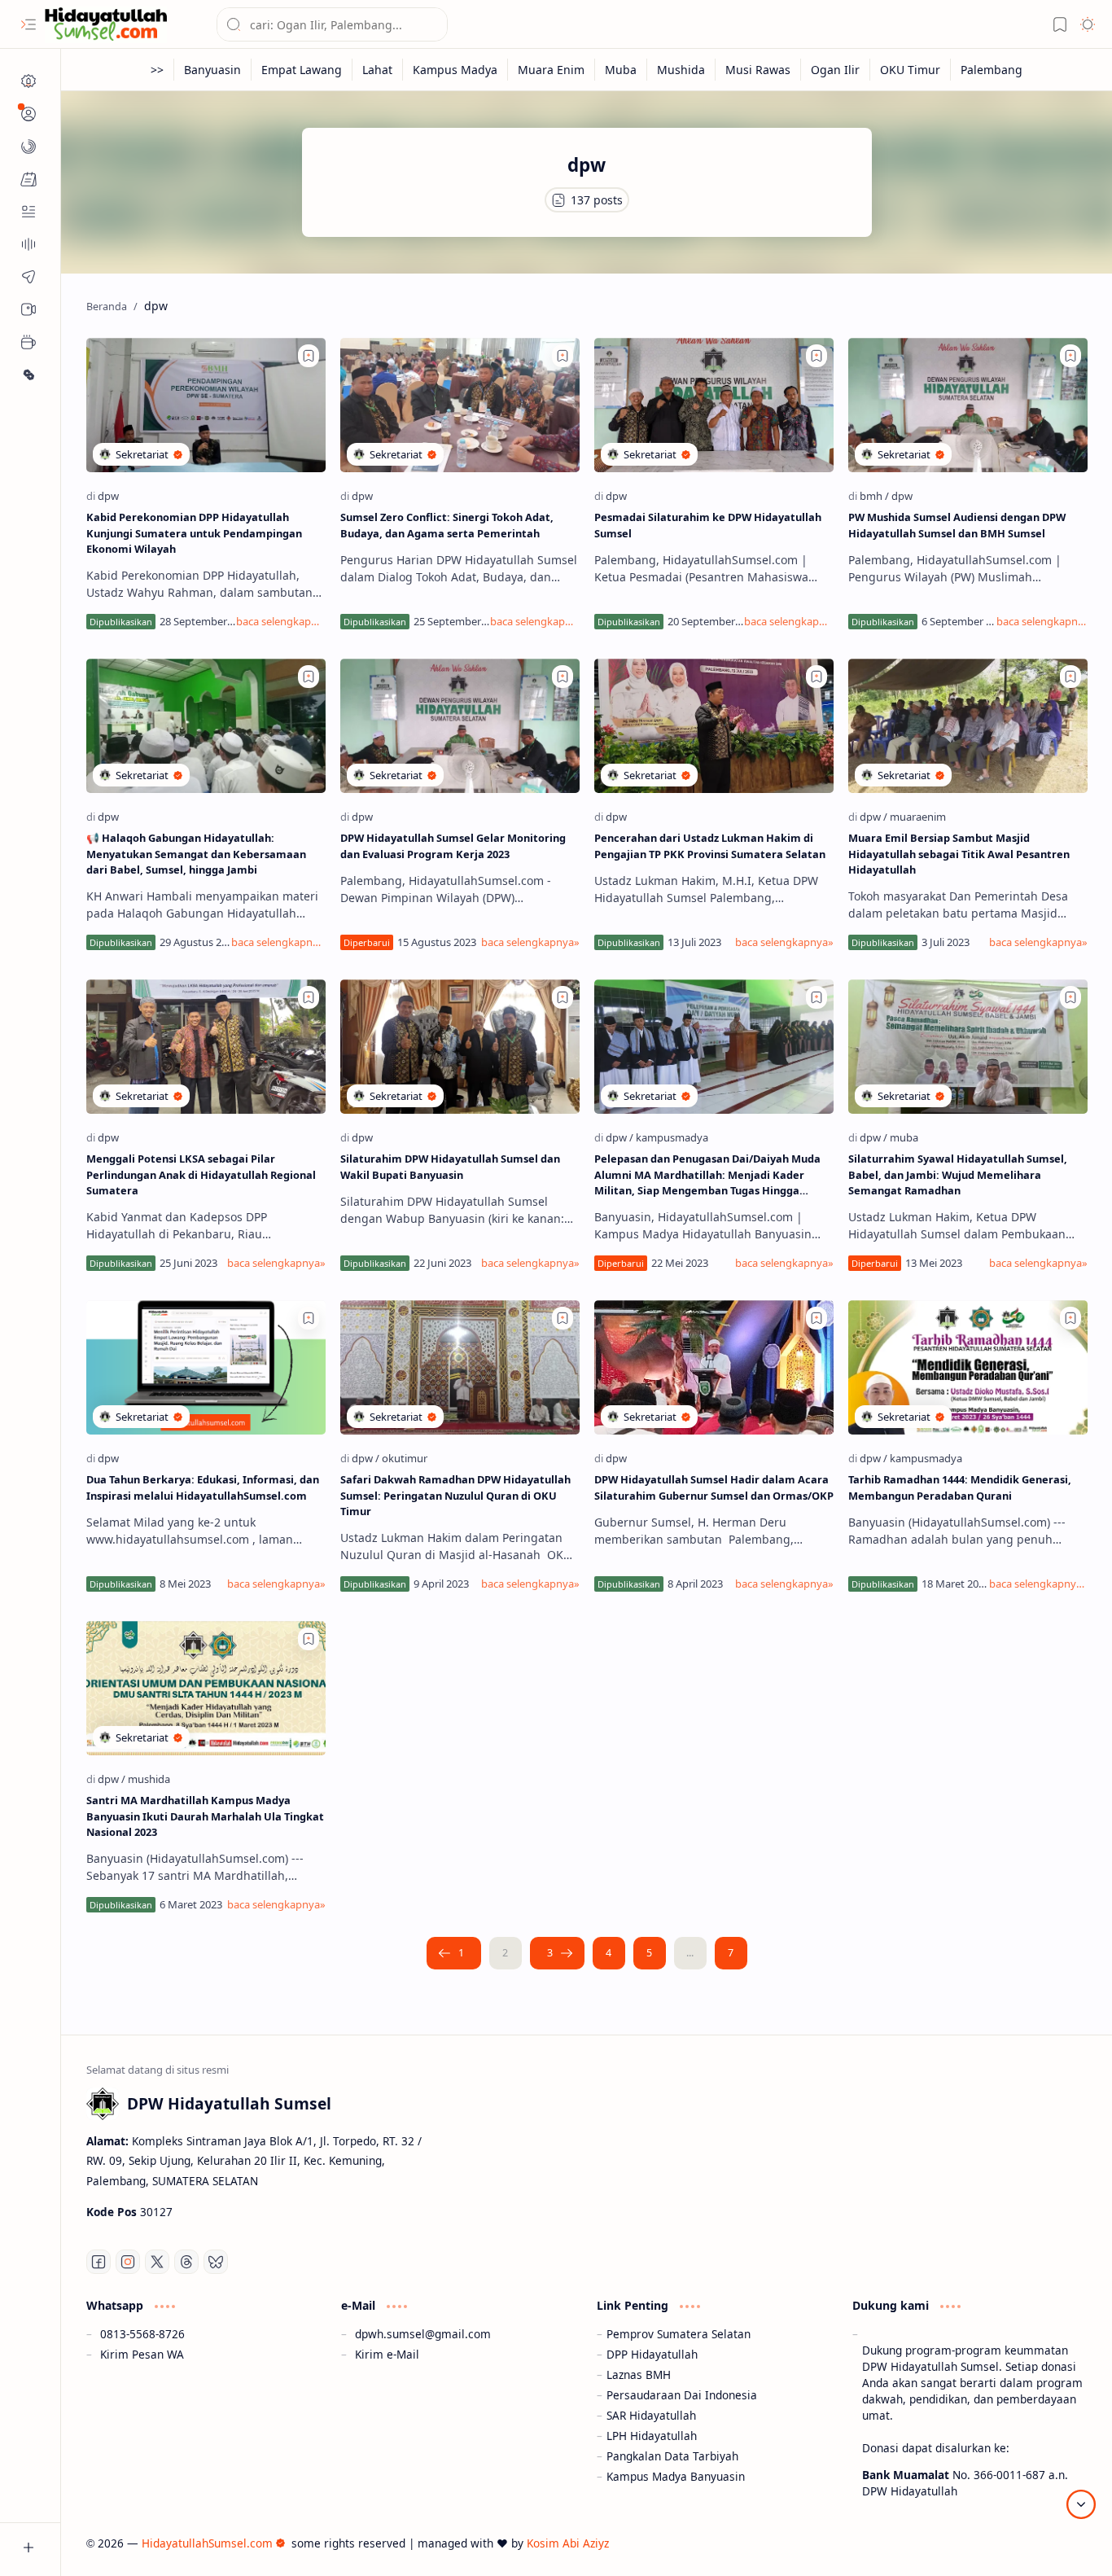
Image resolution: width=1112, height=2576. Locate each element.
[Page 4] (609, 1953)
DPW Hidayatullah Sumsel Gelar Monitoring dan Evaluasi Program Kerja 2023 (453, 846)
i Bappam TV (1054, 2543)
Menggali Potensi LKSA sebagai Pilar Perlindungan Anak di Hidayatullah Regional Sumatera (201, 1174)
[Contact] (28, 212)
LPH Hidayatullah (652, 2436)
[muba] (904, 1137)
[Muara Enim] (552, 70)
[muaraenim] (918, 817)
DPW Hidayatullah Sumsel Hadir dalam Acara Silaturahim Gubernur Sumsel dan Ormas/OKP (714, 1487)
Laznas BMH (639, 2374)
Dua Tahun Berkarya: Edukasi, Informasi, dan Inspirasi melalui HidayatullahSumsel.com (203, 1487)
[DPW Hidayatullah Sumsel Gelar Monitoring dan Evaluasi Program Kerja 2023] (460, 726)
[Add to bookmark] (309, 356)
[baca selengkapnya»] (280, 621)
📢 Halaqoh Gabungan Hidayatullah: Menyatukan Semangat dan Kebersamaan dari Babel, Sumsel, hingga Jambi (196, 853)
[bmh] (874, 496)
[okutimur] (405, 1458)
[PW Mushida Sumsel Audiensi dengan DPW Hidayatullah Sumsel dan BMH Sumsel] (968, 405)
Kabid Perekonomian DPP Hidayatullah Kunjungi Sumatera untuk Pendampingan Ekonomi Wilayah (194, 532)
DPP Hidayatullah (652, 2354)
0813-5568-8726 (142, 2334)
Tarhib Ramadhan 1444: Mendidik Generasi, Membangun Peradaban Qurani (960, 1487)
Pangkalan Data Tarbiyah (672, 2456)
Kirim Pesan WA (142, 2354)
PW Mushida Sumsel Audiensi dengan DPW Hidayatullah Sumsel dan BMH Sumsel (957, 525)
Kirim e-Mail (387, 2354)
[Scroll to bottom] (1081, 2504)
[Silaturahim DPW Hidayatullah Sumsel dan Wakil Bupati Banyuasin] (460, 1047)
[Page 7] (731, 1953)
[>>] (158, 70)
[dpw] (108, 496)
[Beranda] (28, 81)
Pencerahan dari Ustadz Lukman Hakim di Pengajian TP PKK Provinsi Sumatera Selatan (710, 846)
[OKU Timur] (911, 70)
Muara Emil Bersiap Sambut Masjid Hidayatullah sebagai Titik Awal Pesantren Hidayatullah (959, 853)
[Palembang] (992, 70)
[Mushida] (681, 70)
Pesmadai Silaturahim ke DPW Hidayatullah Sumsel (708, 525)
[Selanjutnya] (557, 1953)
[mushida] (149, 1779)
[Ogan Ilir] (836, 70)
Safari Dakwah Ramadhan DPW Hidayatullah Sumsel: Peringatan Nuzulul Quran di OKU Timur (455, 1495)
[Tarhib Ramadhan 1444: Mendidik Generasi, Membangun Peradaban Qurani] (968, 1367)
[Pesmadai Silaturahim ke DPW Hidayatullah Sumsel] (714, 405)
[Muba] (621, 70)
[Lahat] (378, 70)
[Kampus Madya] (455, 70)
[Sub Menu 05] (28, 309)
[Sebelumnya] (454, 1953)
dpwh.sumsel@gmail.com (423, 2334)
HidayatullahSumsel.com (207, 2543)
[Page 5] (650, 1953)
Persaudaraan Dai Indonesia (682, 2395)
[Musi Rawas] (758, 70)
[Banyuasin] (213, 70)
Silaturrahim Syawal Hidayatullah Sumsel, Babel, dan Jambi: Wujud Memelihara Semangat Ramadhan (958, 1174)
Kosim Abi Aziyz (568, 2543)
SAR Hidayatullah (651, 2415)
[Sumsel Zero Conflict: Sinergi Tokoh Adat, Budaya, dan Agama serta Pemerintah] (460, 405)
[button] (28, 24)
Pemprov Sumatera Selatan (679, 2334)
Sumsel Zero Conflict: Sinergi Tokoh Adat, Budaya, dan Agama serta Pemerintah (447, 525)
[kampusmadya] (672, 1137)
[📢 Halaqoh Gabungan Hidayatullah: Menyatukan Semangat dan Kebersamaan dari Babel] (206, 726)
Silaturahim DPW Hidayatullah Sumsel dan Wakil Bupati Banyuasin (450, 1166)
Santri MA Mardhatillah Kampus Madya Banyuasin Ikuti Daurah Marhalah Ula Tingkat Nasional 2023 (205, 1816)
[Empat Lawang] (302, 70)
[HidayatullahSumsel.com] (106, 25)
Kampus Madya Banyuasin (676, 2476)
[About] (28, 244)
